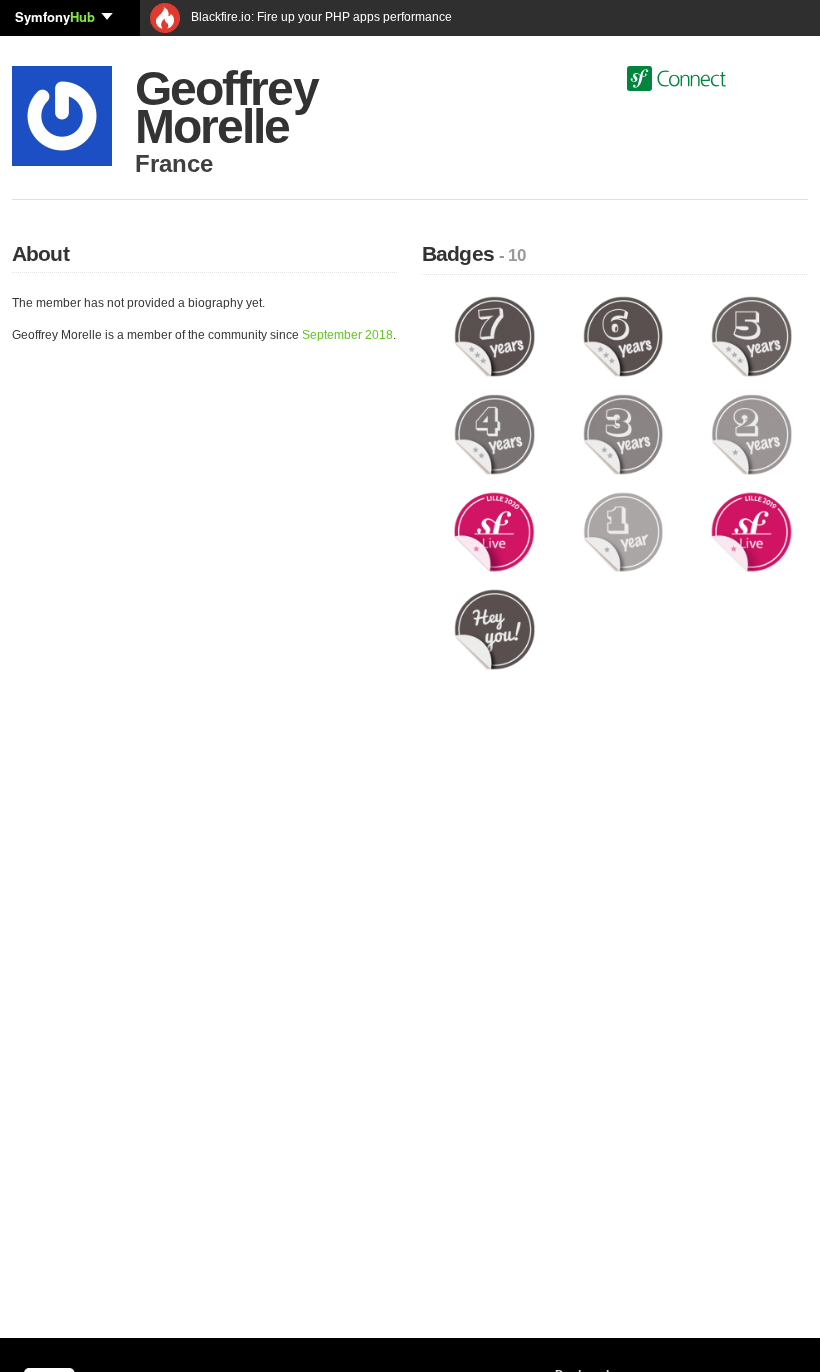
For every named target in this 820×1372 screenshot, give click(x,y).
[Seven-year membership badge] (494, 336)
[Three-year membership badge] (623, 434)
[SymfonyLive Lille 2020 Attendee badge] (494, 531)
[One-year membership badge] (623, 531)
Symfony (55, 16)
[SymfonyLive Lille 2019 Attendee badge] (751, 531)
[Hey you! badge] (494, 629)
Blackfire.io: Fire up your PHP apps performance (320, 17)
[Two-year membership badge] (751, 434)
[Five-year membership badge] (751, 336)
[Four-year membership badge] (494, 434)
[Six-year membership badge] (623, 336)
